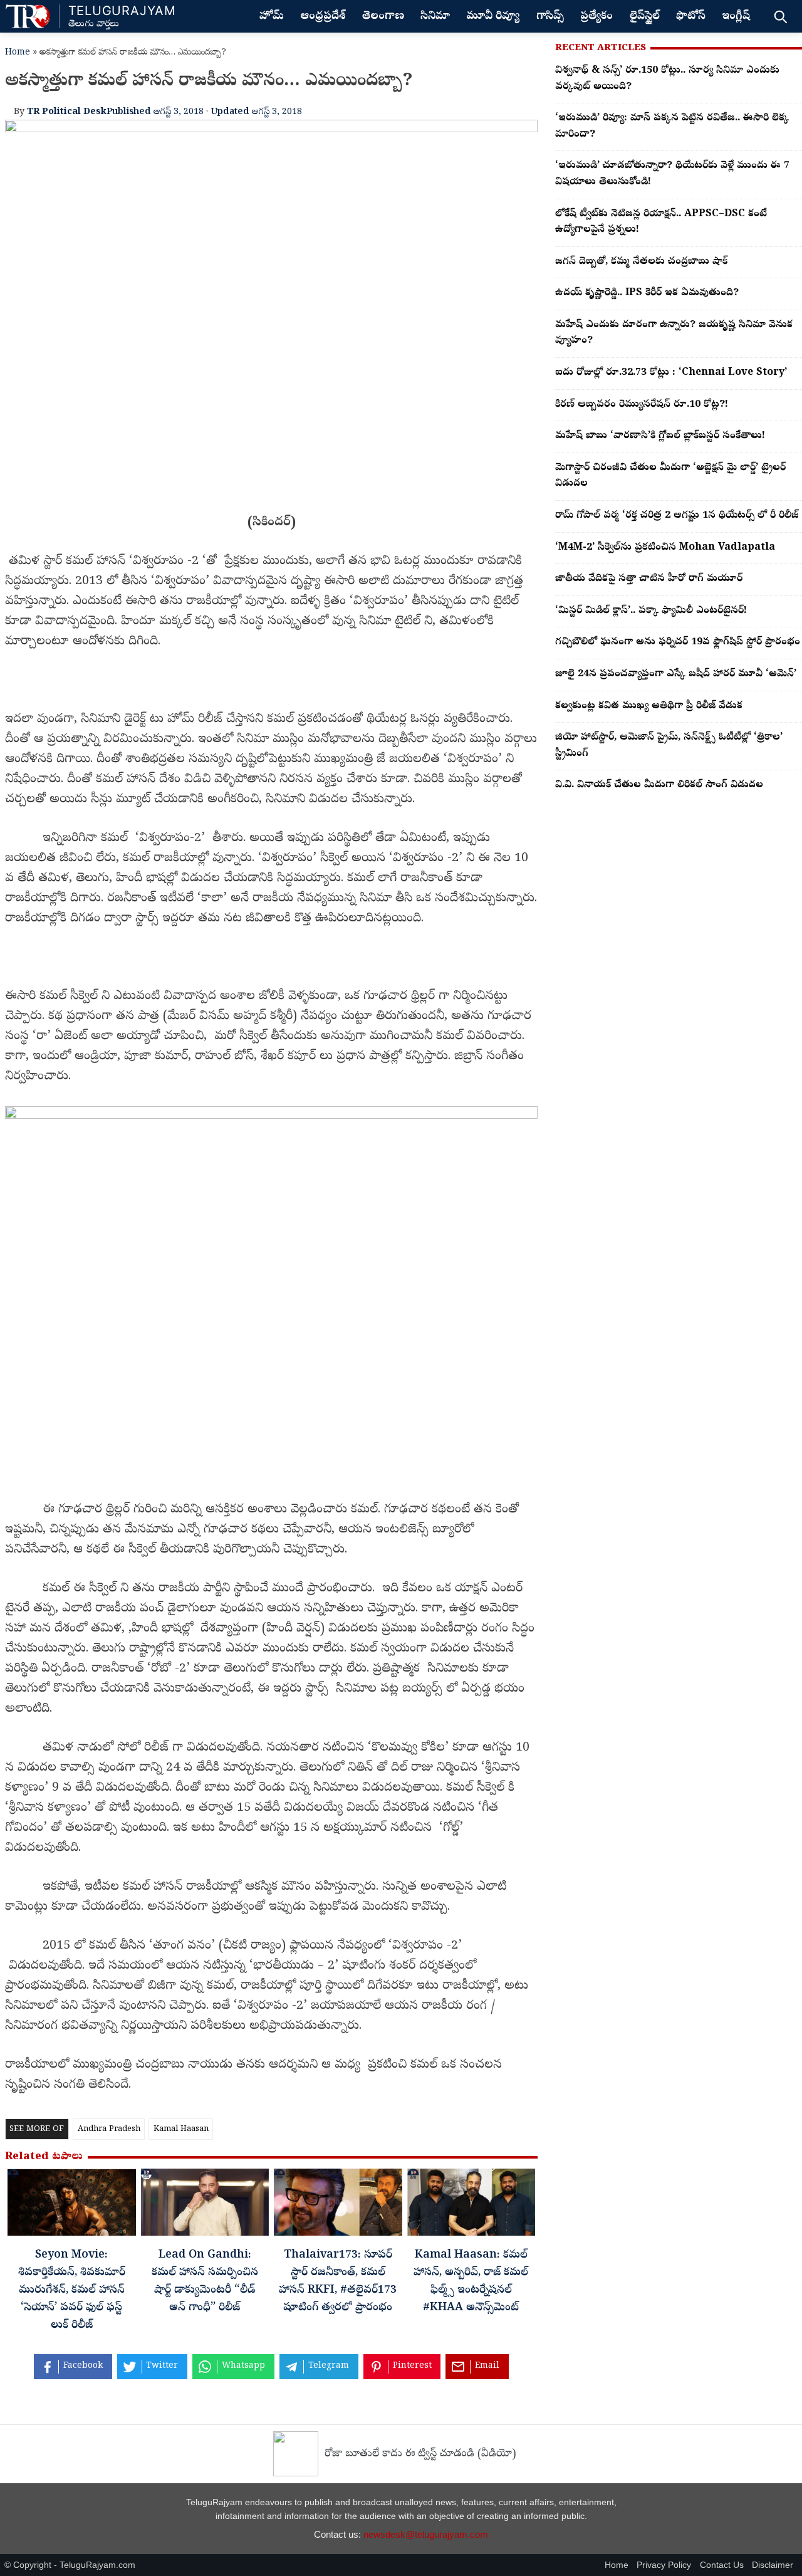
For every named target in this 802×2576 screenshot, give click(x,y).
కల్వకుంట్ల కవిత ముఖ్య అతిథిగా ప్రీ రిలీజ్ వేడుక (649, 706)
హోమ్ (272, 17)
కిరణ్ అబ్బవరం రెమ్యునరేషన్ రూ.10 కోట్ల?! (642, 405)
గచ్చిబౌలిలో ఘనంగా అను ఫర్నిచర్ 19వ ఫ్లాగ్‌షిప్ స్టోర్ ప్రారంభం (678, 642)
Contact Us (722, 2565)
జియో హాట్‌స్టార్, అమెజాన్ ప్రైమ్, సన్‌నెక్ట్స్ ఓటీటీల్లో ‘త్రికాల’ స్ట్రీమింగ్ (669, 746)
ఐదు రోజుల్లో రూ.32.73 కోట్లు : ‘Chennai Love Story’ (671, 373)
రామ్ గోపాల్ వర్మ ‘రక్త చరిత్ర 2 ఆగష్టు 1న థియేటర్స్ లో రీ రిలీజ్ (677, 516)
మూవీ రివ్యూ (493, 17)
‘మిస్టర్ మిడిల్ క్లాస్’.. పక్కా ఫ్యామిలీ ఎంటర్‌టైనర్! (651, 611)
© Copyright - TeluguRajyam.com (70, 2565)
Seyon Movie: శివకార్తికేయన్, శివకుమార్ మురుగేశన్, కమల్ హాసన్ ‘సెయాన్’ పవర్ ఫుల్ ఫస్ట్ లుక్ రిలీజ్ (72, 2291)
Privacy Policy (664, 2565)
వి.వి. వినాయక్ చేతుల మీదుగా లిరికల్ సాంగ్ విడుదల (659, 785)
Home (18, 53)
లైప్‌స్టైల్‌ (645, 17)
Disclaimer (773, 2565)
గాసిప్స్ (550, 17)
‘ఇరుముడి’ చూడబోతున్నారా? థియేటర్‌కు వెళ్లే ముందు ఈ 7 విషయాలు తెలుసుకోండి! (672, 174)
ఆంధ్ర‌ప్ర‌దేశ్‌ (323, 17)
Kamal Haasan (181, 2129)
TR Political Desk (67, 112)
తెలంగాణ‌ (383, 17)
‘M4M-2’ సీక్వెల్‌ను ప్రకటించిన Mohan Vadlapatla (665, 548)
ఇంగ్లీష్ (736, 17)
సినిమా (435, 17)
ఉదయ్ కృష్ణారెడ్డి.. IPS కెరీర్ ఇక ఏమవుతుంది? (647, 293)
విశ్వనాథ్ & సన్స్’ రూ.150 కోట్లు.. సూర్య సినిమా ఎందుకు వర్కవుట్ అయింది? (667, 79)
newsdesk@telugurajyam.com (426, 2534)
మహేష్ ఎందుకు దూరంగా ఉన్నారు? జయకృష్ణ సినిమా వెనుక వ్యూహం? (674, 333)
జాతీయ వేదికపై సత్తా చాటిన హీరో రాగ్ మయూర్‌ (649, 579)
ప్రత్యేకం (596, 17)
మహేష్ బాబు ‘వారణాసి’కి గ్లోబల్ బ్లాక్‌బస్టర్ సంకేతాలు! (660, 436)
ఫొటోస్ (691, 17)
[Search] (780, 16)
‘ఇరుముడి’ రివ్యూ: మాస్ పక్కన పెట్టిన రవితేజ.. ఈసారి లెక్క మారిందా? (672, 127)
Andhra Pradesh (109, 2129)
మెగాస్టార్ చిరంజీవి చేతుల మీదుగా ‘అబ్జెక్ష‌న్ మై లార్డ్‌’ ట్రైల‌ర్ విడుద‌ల (670, 476)
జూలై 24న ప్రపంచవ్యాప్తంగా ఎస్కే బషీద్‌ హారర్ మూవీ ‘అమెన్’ (676, 674)
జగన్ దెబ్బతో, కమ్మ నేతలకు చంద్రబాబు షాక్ (641, 262)
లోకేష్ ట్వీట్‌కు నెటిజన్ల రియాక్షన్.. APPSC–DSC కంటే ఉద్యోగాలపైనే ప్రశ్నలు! (661, 223)
